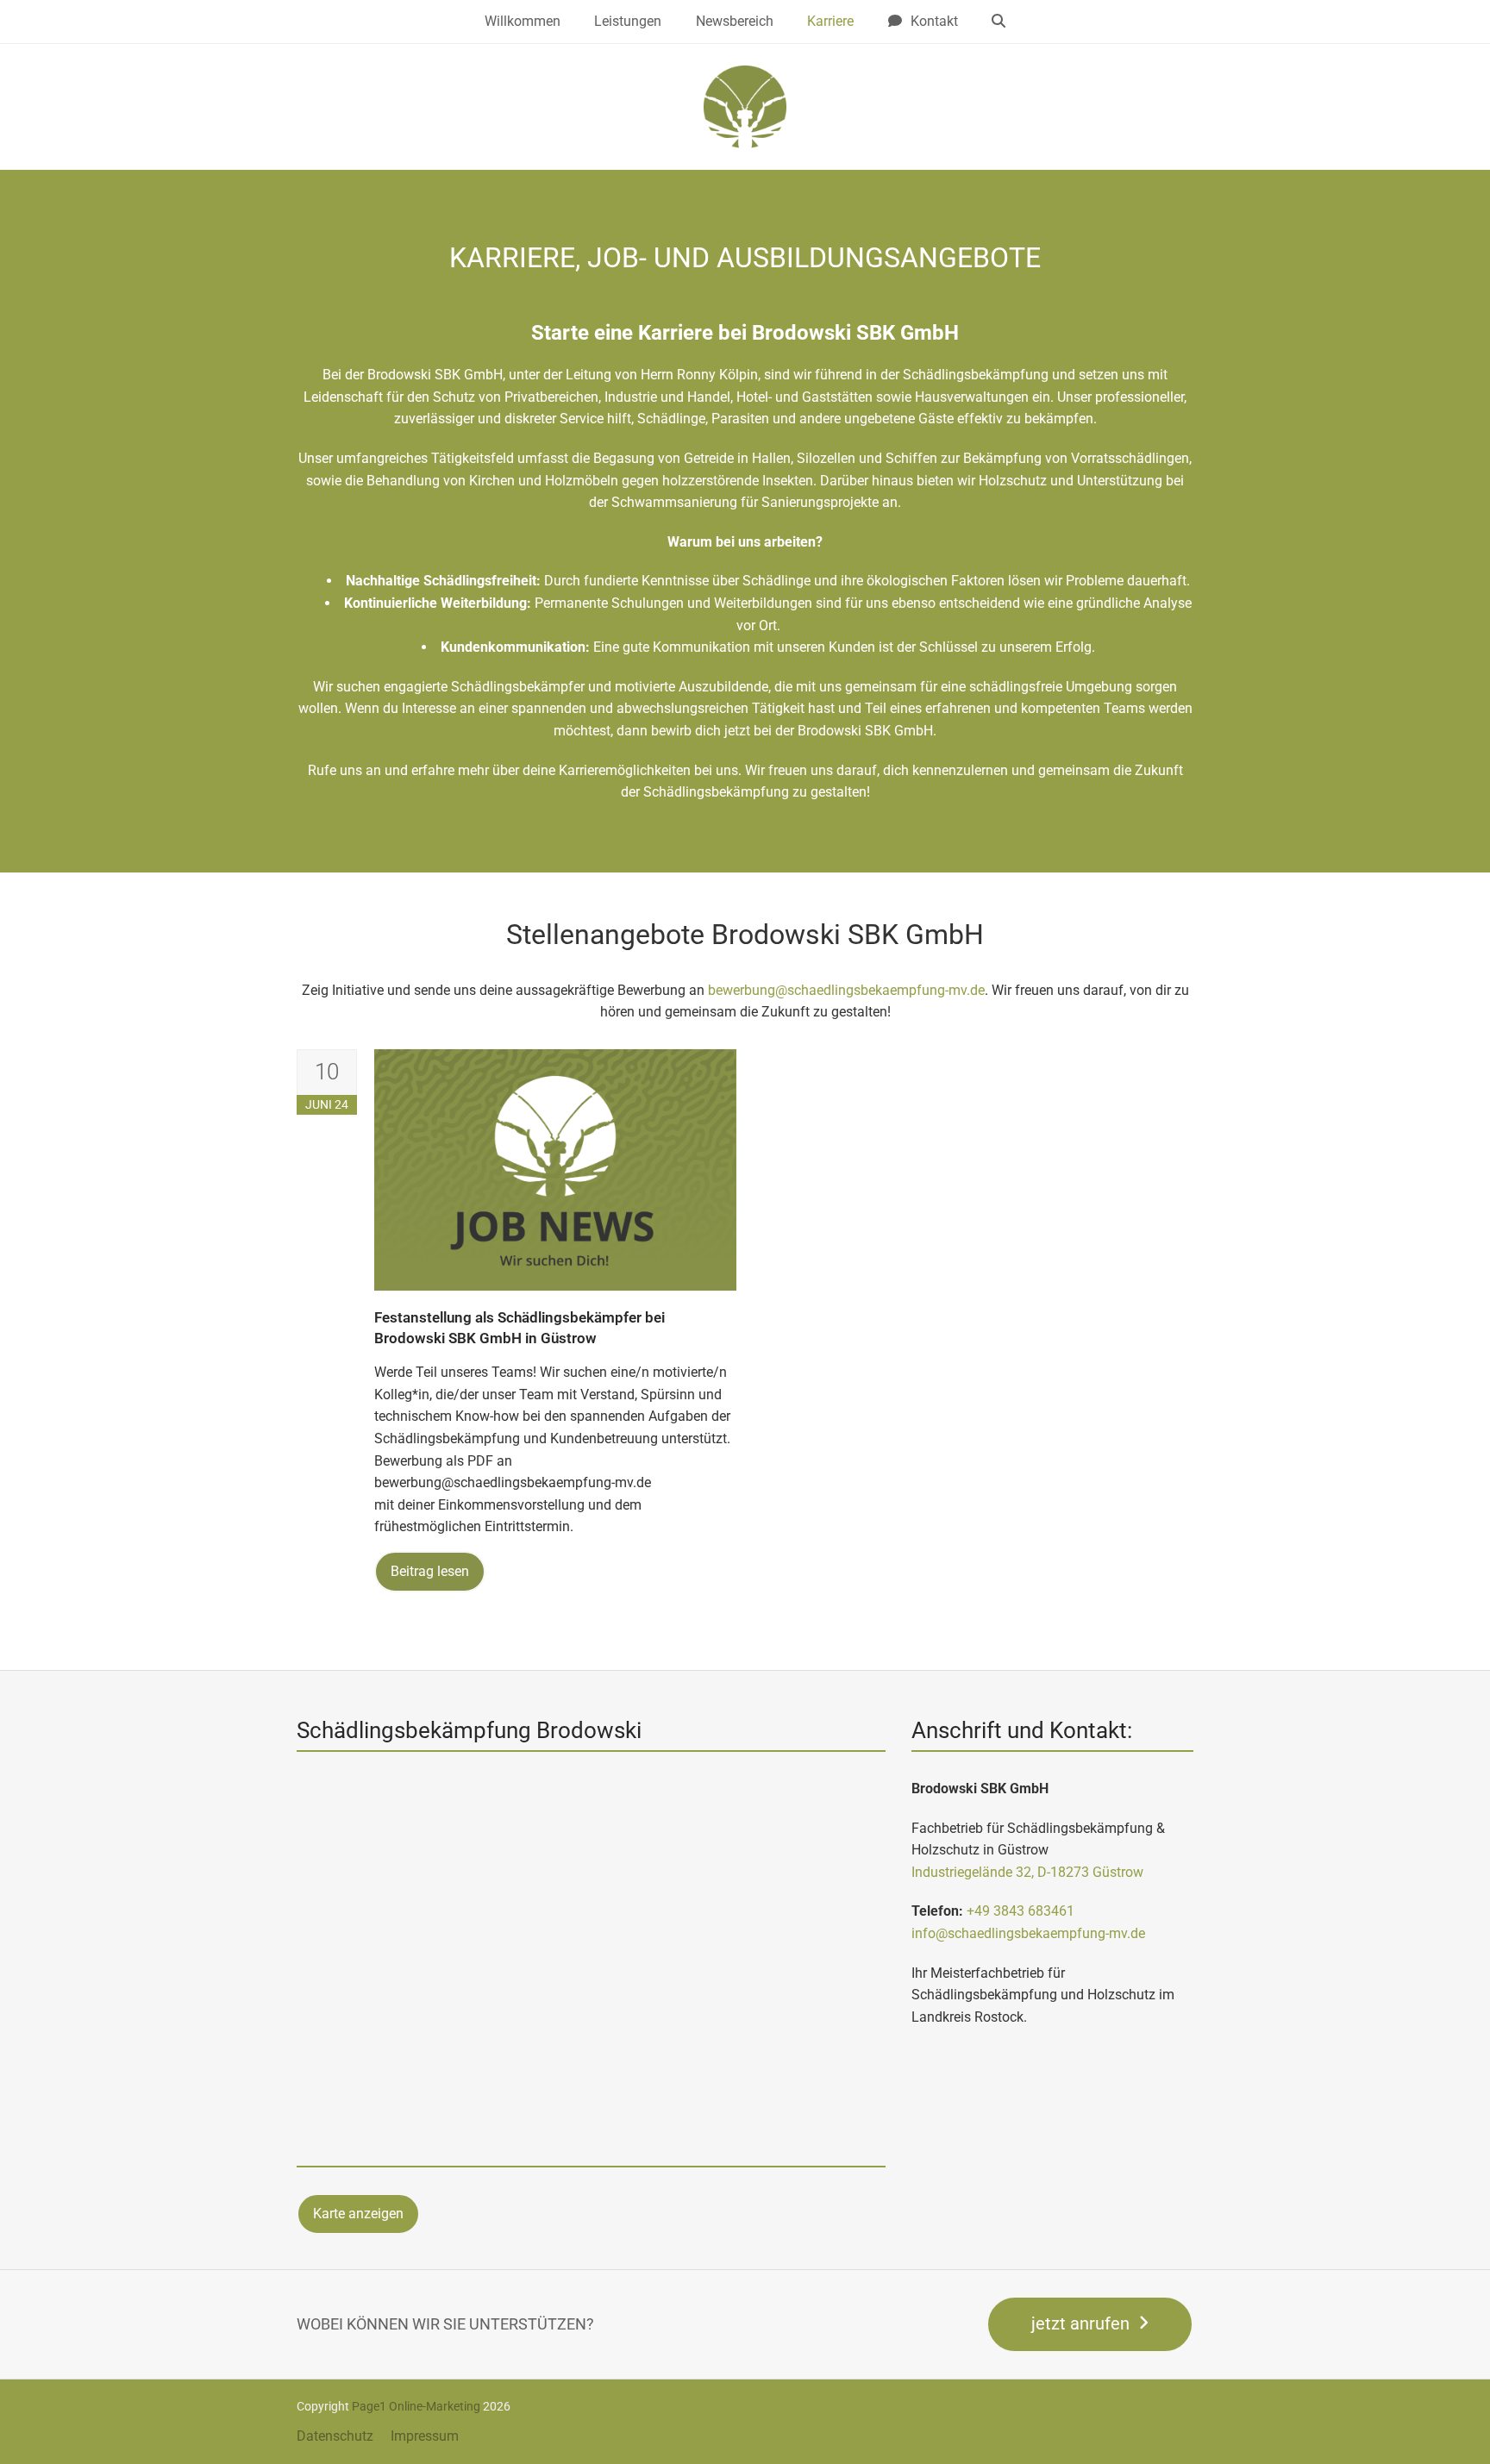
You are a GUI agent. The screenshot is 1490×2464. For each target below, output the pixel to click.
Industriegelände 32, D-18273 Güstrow (1027, 1872)
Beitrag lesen (430, 1571)
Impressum (425, 2436)
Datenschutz (335, 2436)
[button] (999, 22)
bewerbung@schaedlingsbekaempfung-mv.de (846, 990)
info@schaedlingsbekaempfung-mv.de (1028, 1933)
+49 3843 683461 (1020, 1911)
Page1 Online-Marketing (416, 2406)
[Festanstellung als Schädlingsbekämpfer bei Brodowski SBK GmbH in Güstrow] (555, 1169)
